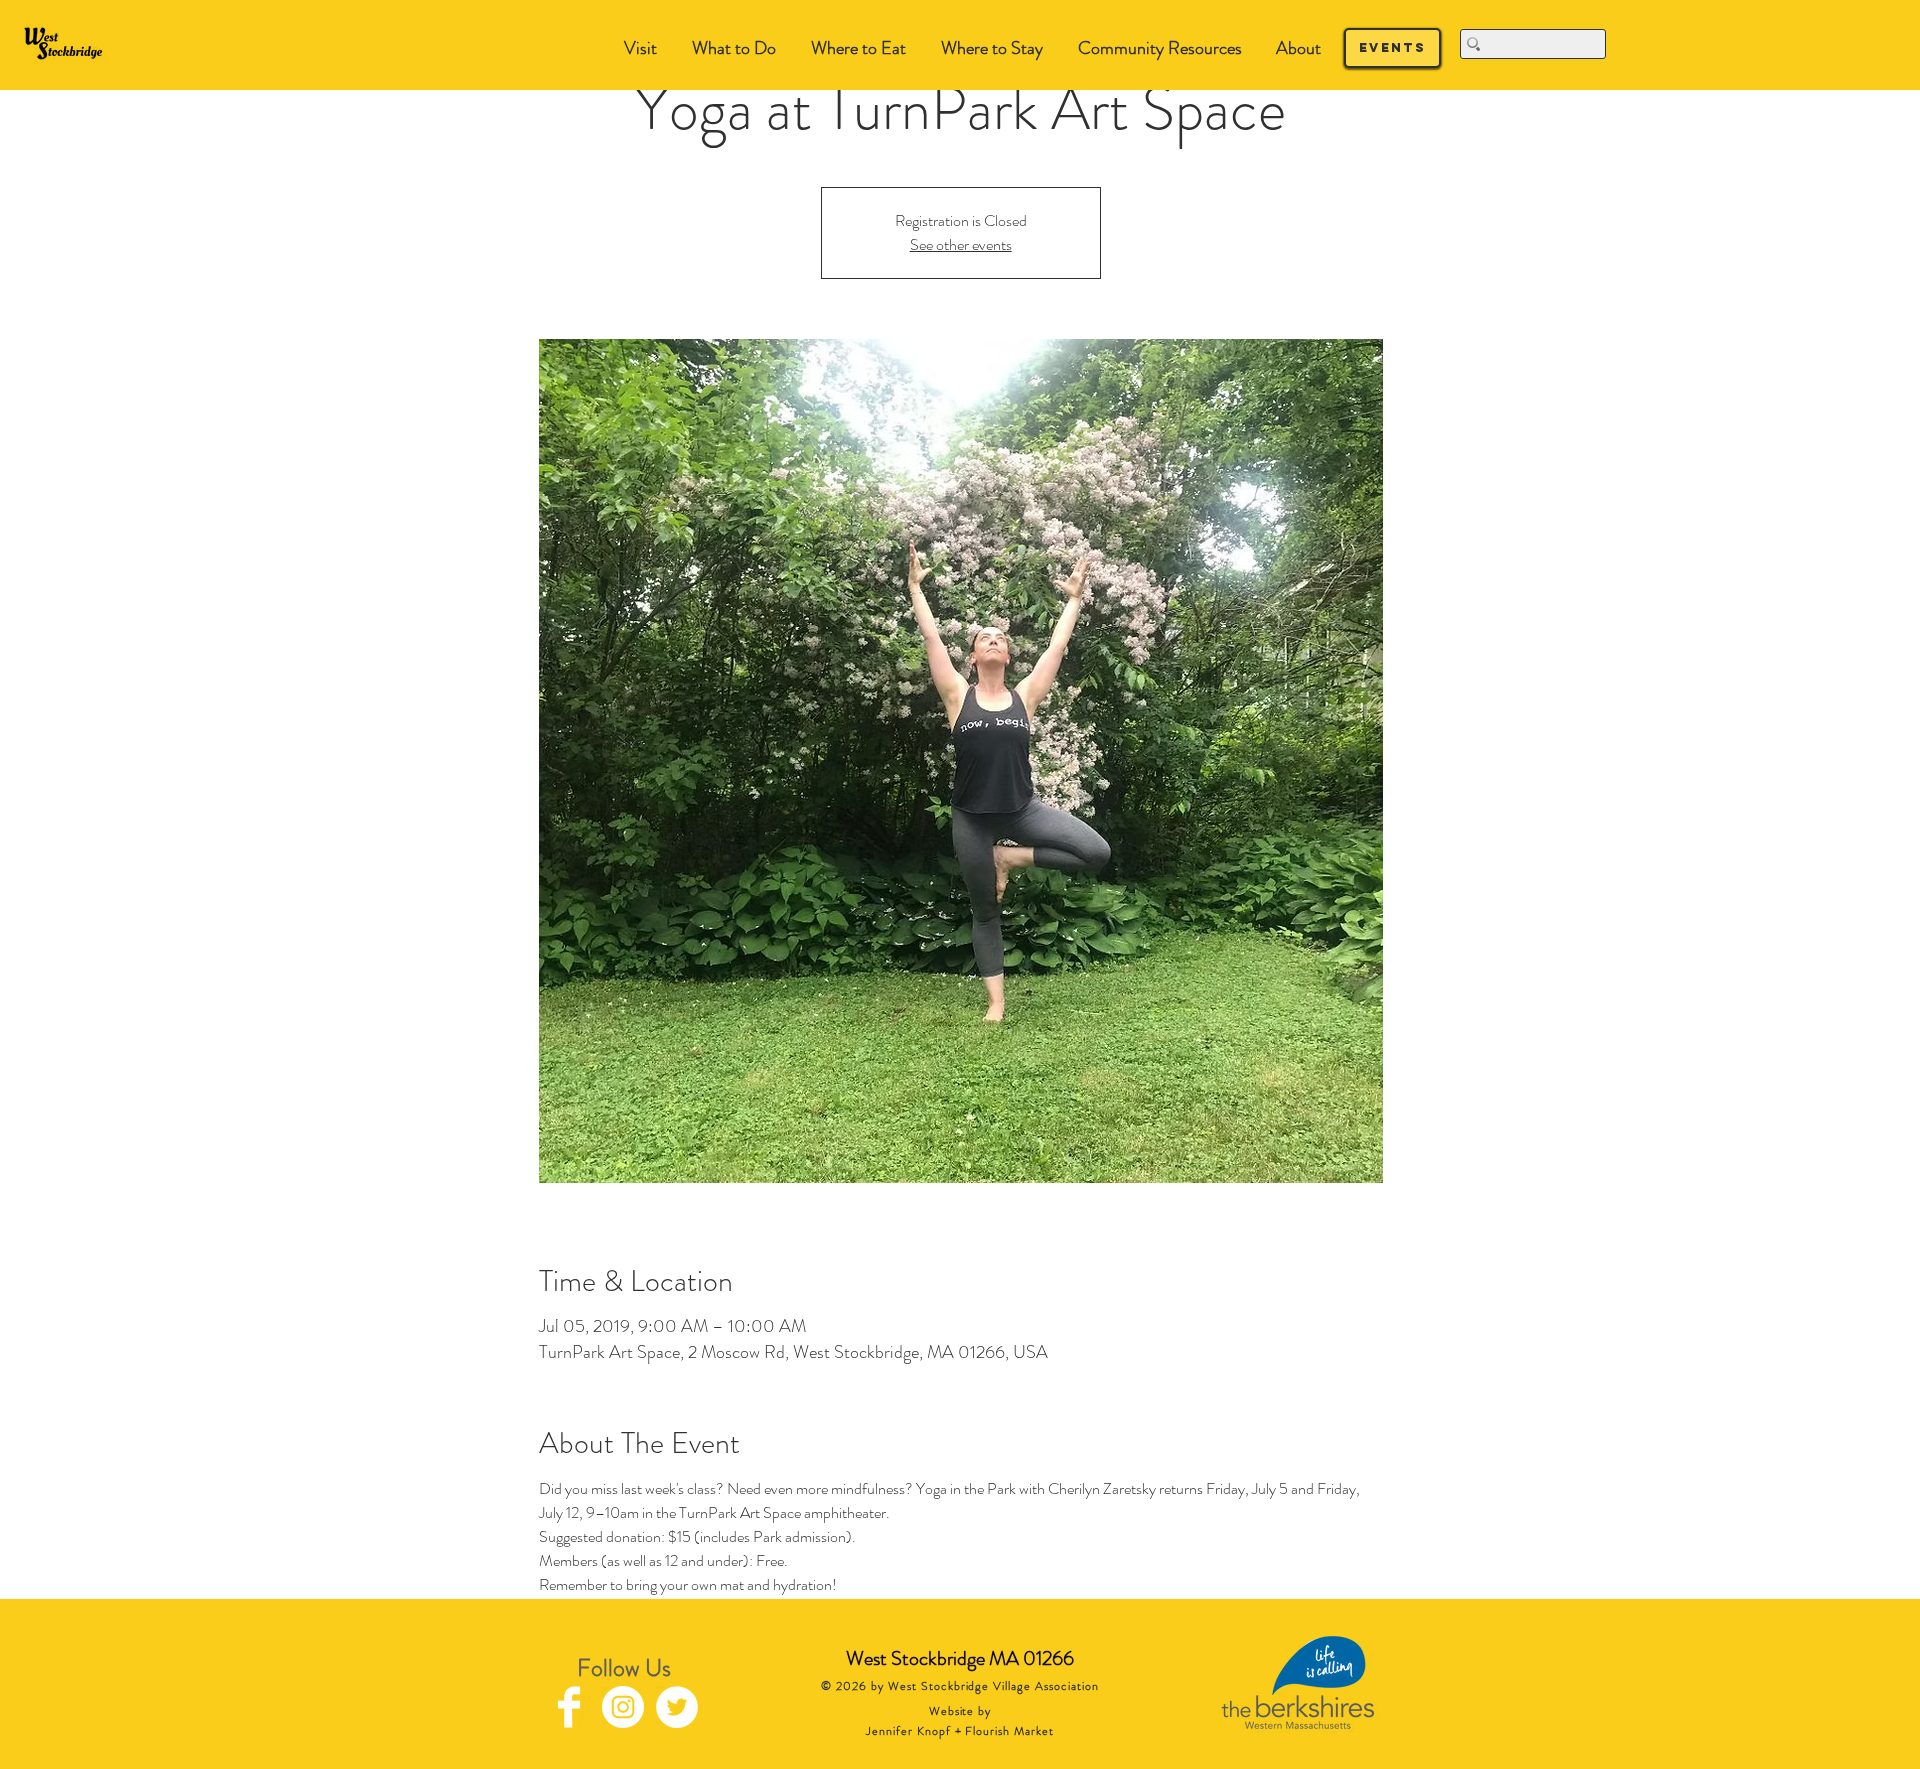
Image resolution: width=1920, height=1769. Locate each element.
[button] (733, 48)
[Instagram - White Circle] (623, 1707)
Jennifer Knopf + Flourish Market (960, 1731)
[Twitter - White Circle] (677, 1707)
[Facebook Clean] (569, 1707)
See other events (961, 244)
